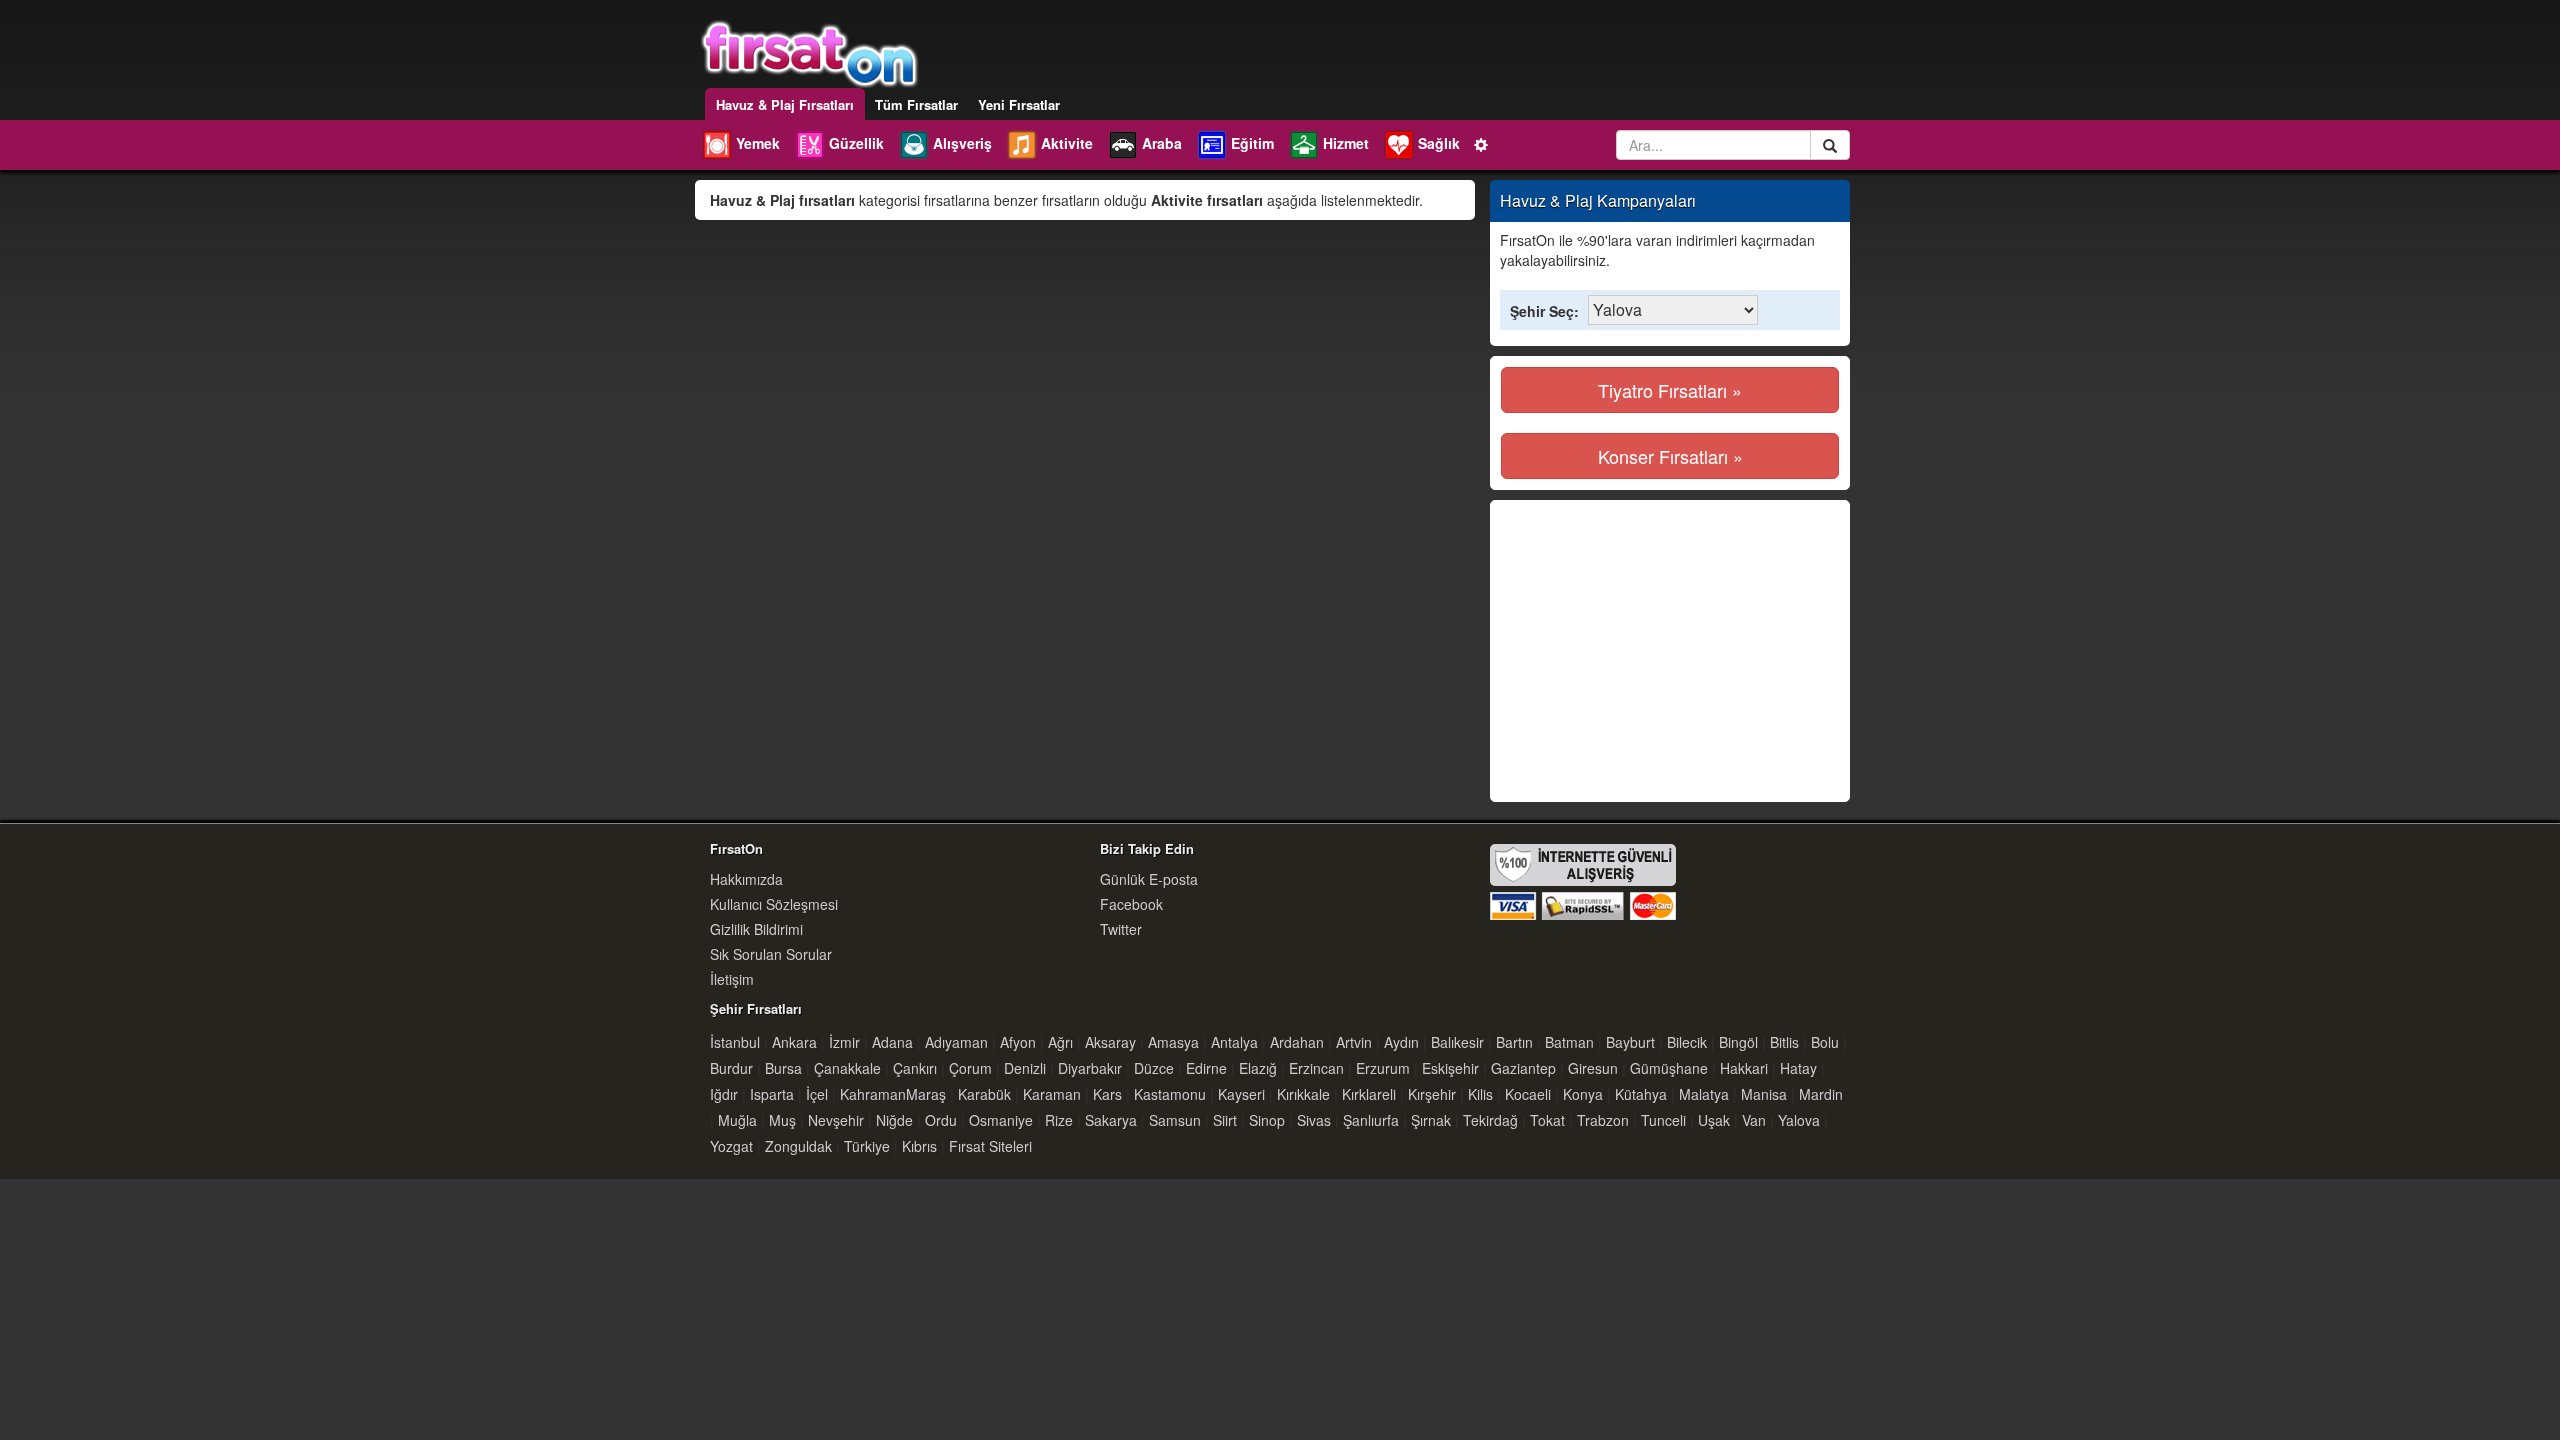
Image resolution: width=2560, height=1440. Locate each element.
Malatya (1704, 1094)
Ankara (794, 1042)
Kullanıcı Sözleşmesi (774, 904)
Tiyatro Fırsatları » (1670, 390)
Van (1754, 1120)
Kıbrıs (919, 1146)
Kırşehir (1432, 1094)
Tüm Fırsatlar (916, 104)
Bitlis (1784, 1042)
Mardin (1821, 1094)
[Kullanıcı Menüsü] (1482, 143)
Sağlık (1439, 143)
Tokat (1547, 1120)
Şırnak (1431, 1120)
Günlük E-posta (1149, 879)
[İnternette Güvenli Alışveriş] (1583, 880)
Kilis (1480, 1094)
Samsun (1175, 1120)
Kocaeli (1528, 1094)
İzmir (844, 1042)
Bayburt (1630, 1042)
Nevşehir (836, 1120)
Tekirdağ (1490, 1120)
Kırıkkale (1303, 1094)
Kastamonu (1170, 1094)
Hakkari (1744, 1068)
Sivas (1314, 1120)
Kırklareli (1369, 1094)
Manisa (1764, 1094)
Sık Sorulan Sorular (771, 954)
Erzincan (1316, 1068)
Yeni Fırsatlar (1019, 104)
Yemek (758, 143)
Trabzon (1603, 1120)
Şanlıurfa (1371, 1120)
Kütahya (1641, 1094)
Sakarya (1111, 1120)
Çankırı (915, 1068)
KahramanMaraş (893, 1094)
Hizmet (1346, 143)
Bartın (1514, 1042)
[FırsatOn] (810, 52)
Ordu (941, 1120)
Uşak (1714, 1120)
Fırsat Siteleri (990, 1146)
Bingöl (1738, 1042)
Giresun (1593, 1068)
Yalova (1799, 1120)
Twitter (1121, 929)
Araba (1162, 143)
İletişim (732, 979)
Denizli (1025, 1068)
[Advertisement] (1669, 651)
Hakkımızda (746, 879)
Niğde (894, 1120)
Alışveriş (962, 143)
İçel (817, 1094)
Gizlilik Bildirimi (756, 929)
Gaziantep (1523, 1068)
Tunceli (1663, 1120)
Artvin (1354, 1042)
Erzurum (1383, 1068)
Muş (782, 1120)
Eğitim (1252, 143)
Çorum (970, 1068)
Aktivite (1067, 143)
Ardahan (1297, 1042)
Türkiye (867, 1146)
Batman (1569, 1042)
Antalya (1234, 1042)
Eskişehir (1450, 1068)
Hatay (1798, 1068)
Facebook (1131, 904)
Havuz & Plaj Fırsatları (785, 104)
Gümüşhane (1669, 1068)
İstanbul (735, 1042)
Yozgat (731, 1146)
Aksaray (1110, 1042)
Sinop (1267, 1120)
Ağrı (1060, 1042)
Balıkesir (1457, 1042)
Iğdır (724, 1094)
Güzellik (856, 143)
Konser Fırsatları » (1670, 456)
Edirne (1206, 1068)
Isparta (772, 1094)
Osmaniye (1001, 1120)
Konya (1583, 1094)
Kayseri (1241, 1094)
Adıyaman (956, 1042)
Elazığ (1258, 1068)
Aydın (1401, 1042)
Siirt (1225, 1120)
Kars (1107, 1094)
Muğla (737, 1120)
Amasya (1173, 1042)
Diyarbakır (1090, 1068)
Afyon (1018, 1042)
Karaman (1052, 1094)
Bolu (1825, 1042)
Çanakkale (847, 1068)
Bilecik (1687, 1042)
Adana (892, 1042)
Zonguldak (798, 1146)
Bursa (783, 1068)
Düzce (1154, 1068)
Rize (1059, 1120)
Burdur (731, 1068)
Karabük (984, 1094)
